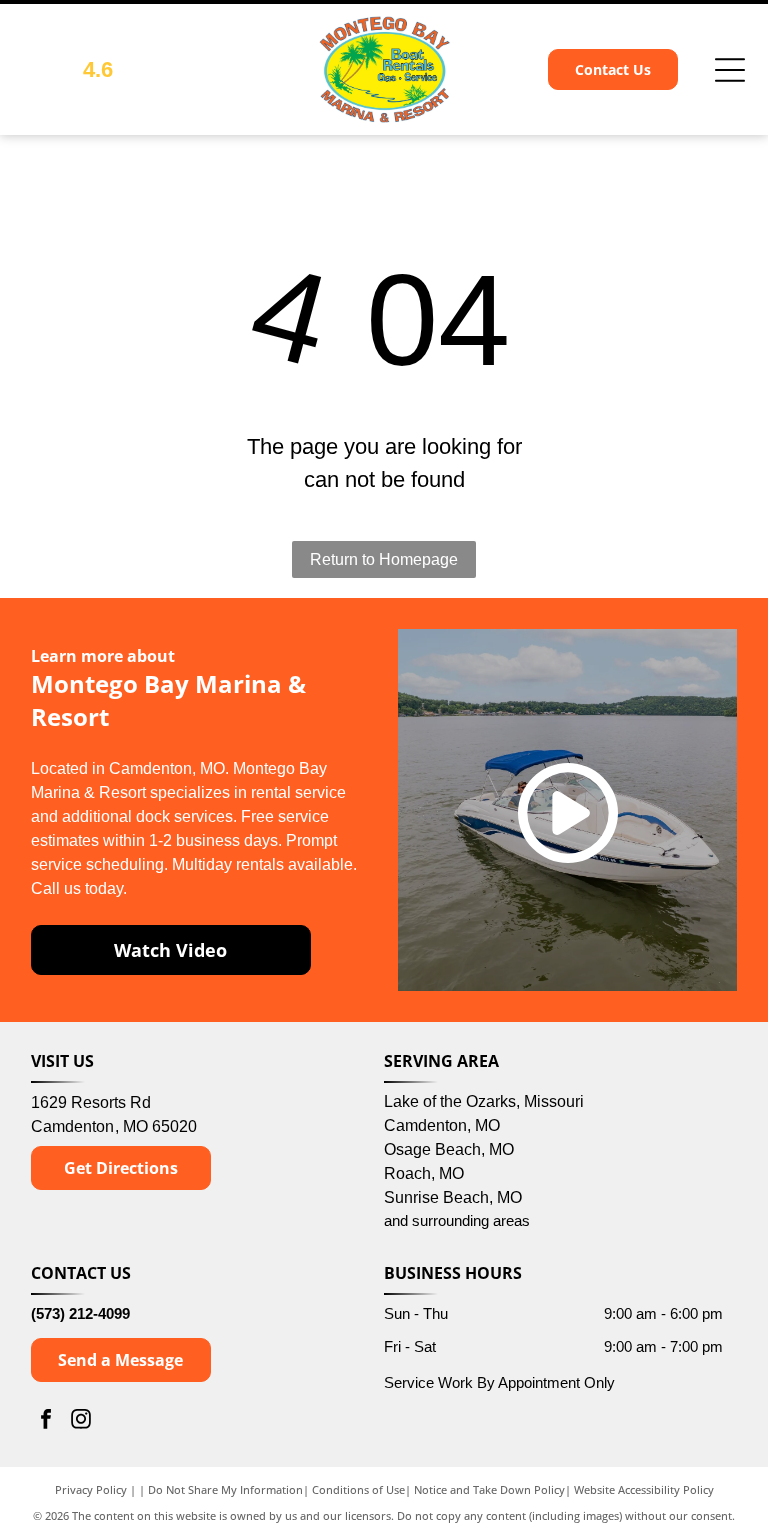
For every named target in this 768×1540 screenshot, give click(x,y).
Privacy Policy (91, 1489)
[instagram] (81, 1421)
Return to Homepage (384, 559)
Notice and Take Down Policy (489, 1489)
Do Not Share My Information (225, 1489)
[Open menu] (730, 70)
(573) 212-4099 (80, 1313)
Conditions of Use (358, 1489)
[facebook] (46, 1421)
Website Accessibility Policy (644, 1489)
